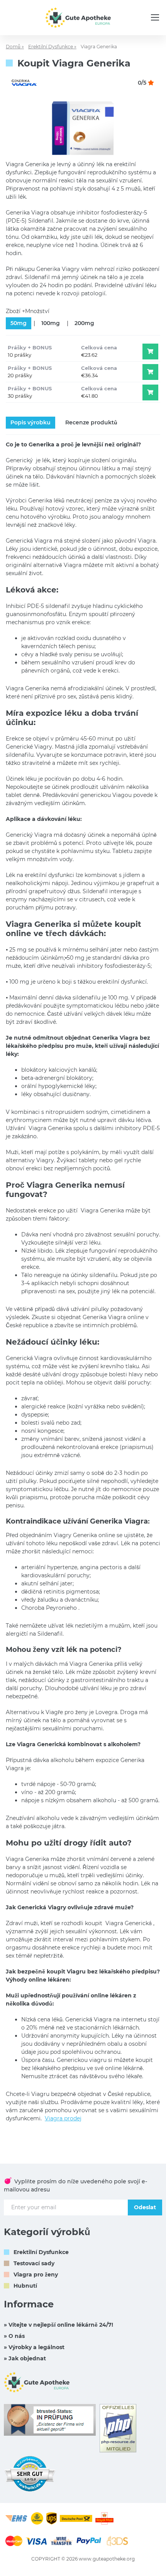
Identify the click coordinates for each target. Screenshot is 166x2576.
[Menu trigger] (155, 17)
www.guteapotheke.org (107, 2559)
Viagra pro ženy (36, 2275)
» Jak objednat (25, 2358)
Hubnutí (25, 2286)
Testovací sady (34, 2263)
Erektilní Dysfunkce (41, 2252)
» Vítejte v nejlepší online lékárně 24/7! (58, 2325)
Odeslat (145, 2207)
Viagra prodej (63, 2118)
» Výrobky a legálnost (34, 2347)
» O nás (14, 2336)
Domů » (15, 47)
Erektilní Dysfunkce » (52, 47)
